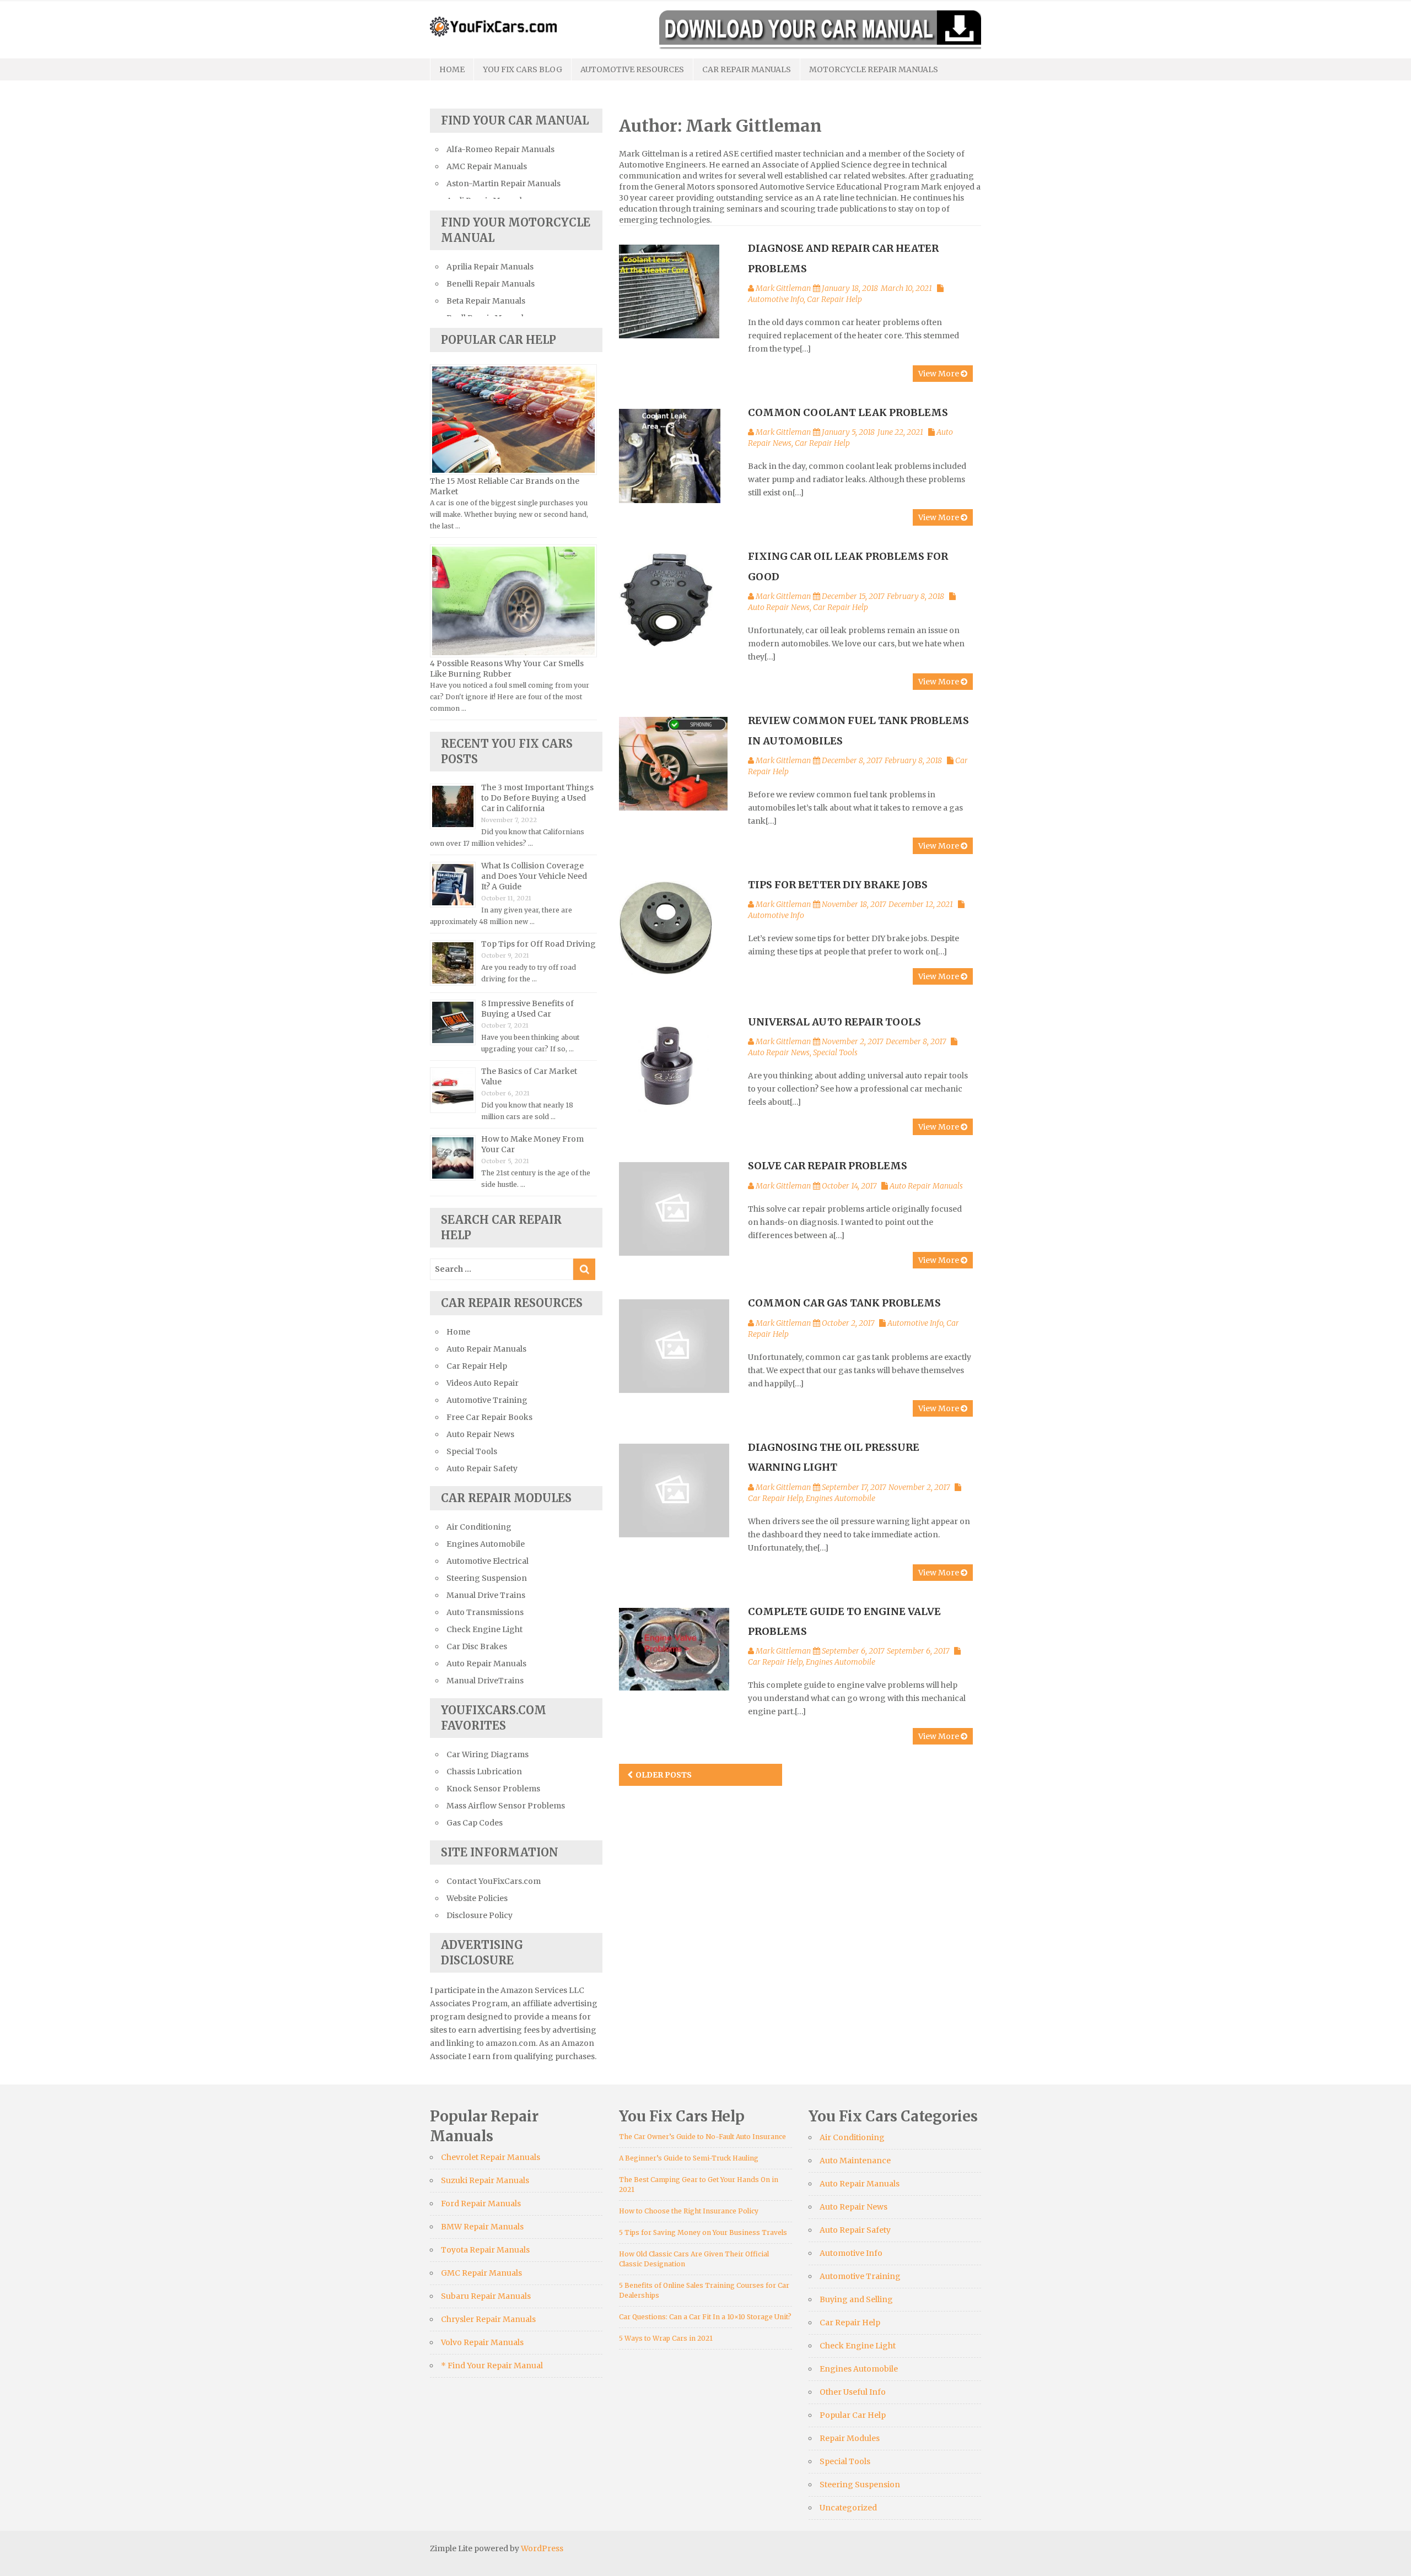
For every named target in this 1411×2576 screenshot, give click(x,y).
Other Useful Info (853, 2392)
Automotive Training (487, 1400)
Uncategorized (848, 2508)
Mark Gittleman (783, 288)
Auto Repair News (779, 607)
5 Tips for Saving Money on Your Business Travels (703, 2232)
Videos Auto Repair (483, 1383)
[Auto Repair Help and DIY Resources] (493, 25)
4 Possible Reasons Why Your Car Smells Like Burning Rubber (507, 669)
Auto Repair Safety (482, 1468)
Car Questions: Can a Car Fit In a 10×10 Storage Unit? (705, 2317)
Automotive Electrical (488, 1561)
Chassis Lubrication (484, 1772)
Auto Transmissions (485, 1612)
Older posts (664, 1775)
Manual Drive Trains (486, 1595)
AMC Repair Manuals (487, 166)
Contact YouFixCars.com (494, 1881)
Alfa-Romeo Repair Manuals (500, 149)
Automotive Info (776, 299)
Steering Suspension (487, 1578)
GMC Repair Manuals (481, 2273)
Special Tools (835, 1052)
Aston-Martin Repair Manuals (503, 183)
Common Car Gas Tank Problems (844, 1303)
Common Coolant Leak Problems (848, 412)
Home (452, 69)
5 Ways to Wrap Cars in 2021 (666, 2338)
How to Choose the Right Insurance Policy (689, 2211)
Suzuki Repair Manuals (485, 2180)
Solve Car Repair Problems (828, 1166)
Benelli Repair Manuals (491, 284)
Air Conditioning (479, 1527)
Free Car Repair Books (489, 1417)
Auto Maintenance (855, 2161)
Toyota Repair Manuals (485, 2250)
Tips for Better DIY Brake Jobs (838, 885)
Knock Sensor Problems (493, 1789)
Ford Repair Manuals (481, 2204)
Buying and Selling (856, 2299)
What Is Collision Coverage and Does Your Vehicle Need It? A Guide (534, 876)
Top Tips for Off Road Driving (538, 944)
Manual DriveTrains (485, 1681)
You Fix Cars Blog (523, 69)
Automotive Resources (632, 69)
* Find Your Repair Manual (492, 2366)
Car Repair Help (834, 299)
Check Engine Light (484, 1629)
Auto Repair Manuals (926, 1186)
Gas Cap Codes (475, 1823)
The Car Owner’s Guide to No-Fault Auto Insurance (702, 2137)
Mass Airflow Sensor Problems (506, 1806)
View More (939, 374)
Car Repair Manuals (747, 69)
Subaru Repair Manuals (486, 2296)
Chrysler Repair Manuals (488, 2319)
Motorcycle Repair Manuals (874, 69)
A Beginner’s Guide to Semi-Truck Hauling (689, 2158)
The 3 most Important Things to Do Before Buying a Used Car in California (537, 798)
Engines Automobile (841, 1498)
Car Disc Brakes (477, 1646)
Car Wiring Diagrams (488, 1754)
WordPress (542, 2548)
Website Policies (477, 1898)
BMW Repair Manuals (482, 2227)
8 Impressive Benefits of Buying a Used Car (527, 1009)
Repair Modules (850, 2438)
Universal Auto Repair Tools (834, 1022)
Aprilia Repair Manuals (490, 267)
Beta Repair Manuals (486, 301)
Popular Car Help (853, 2415)
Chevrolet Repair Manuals (491, 2157)
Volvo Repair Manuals (482, 2342)
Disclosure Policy (480, 1915)
